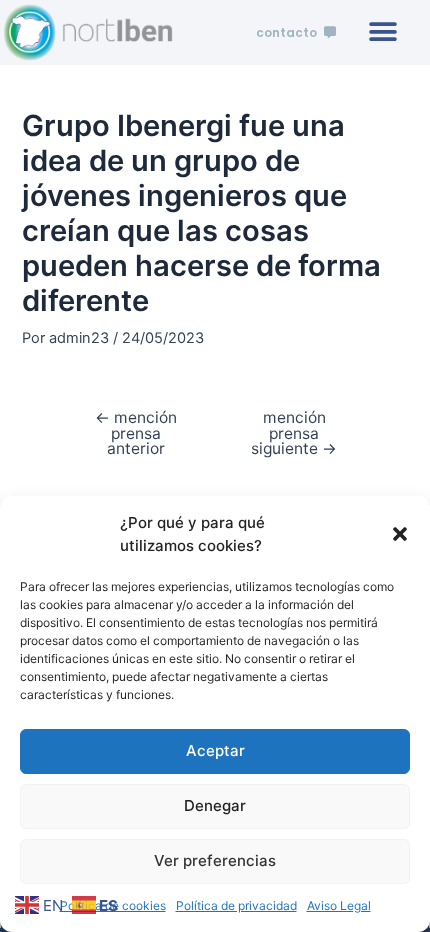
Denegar (215, 805)
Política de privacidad (236, 905)
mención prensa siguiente (294, 433)
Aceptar (215, 750)
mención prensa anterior (136, 433)
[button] (400, 534)
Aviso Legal (339, 905)
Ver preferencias (215, 860)
